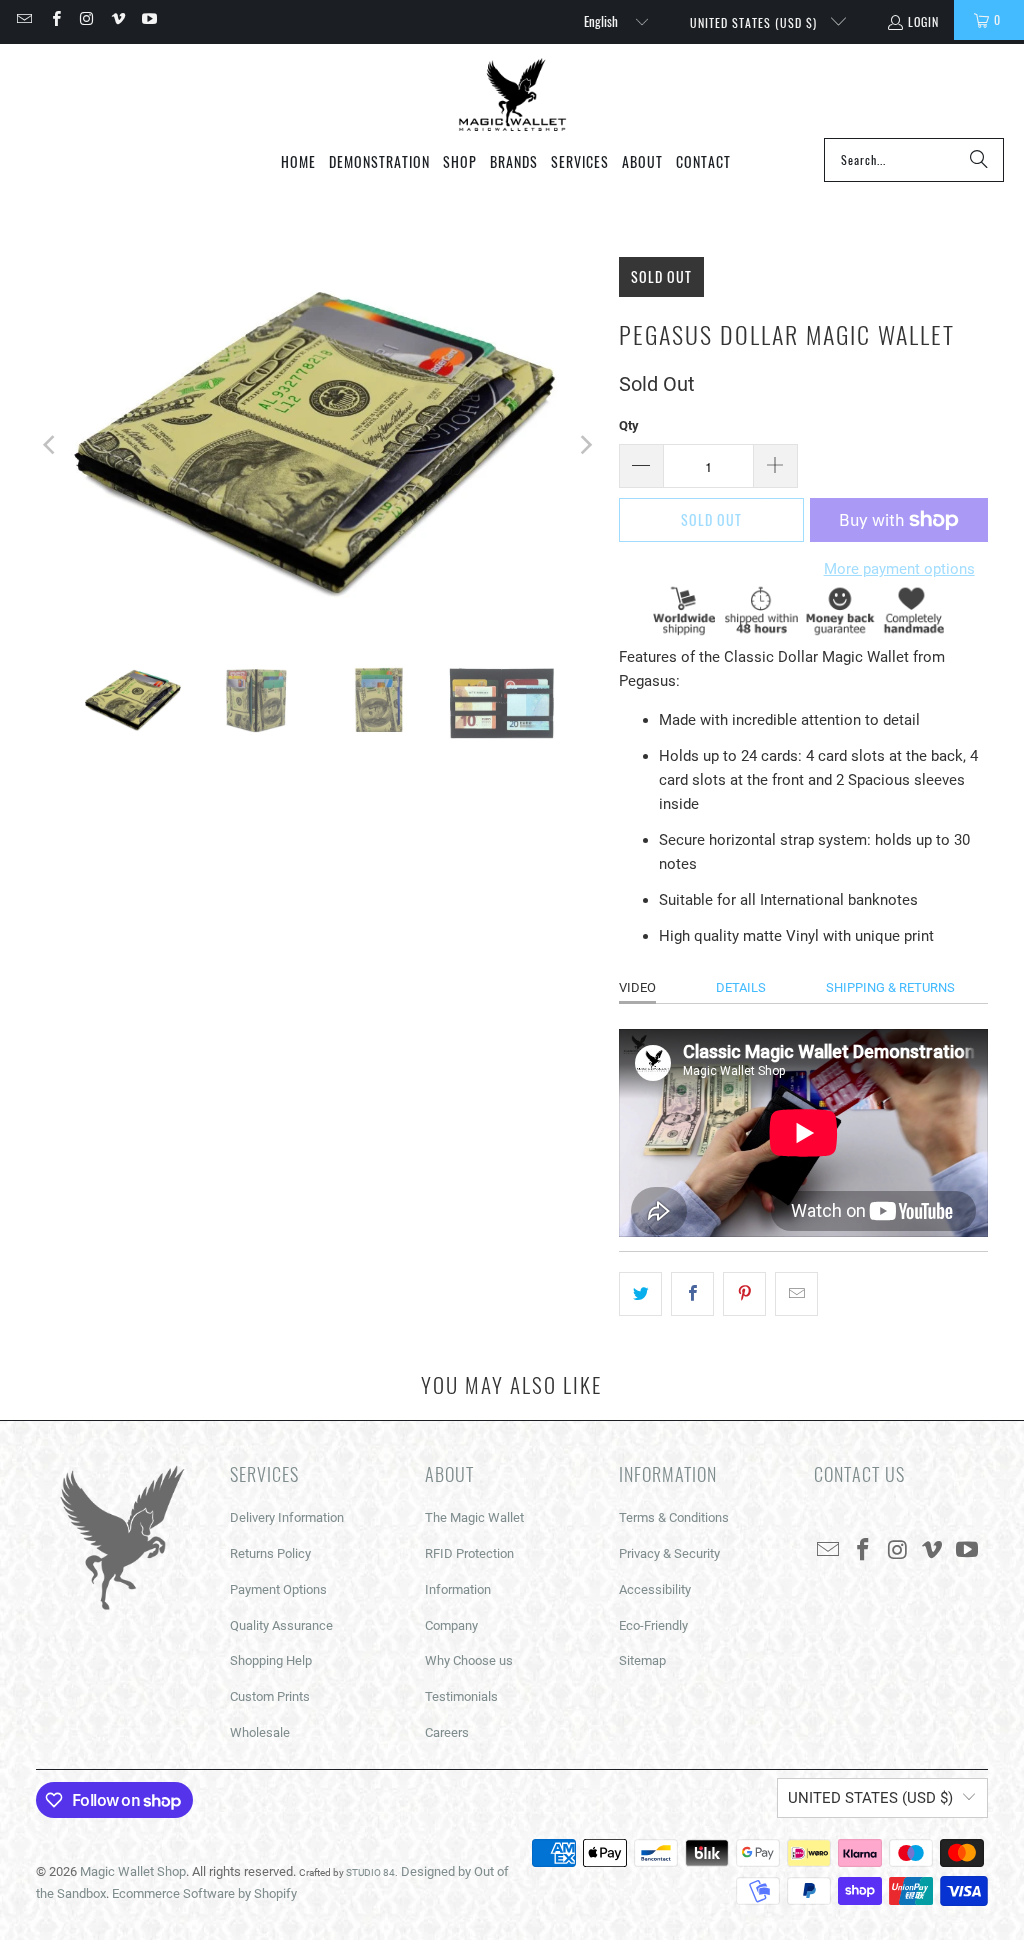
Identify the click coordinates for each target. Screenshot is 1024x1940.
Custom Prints (270, 1696)
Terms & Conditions (674, 1517)
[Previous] (51, 445)
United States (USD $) (755, 22)
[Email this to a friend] (796, 1294)
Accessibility (655, 1589)
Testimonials (461, 1696)
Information (458, 1589)
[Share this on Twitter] (640, 1294)
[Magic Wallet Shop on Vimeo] (117, 19)
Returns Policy (270, 1553)
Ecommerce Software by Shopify (204, 1893)
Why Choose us (469, 1660)
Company (451, 1625)
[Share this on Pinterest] (744, 1294)
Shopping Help (271, 1660)
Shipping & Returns (890, 987)
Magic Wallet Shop (133, 1871)
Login (923, 21)
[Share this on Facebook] (692, 1294)
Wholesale (260, 1732)
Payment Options (278, 1589)
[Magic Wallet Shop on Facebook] (54, 19)
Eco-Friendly (653, 1625)
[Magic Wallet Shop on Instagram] (86, 19)
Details (741, 987)
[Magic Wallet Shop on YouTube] (148, 19)
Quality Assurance (281, 1625)
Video (637, 987)
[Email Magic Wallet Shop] (23, 19)
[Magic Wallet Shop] (512, 96)
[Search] (979, 160)
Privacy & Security (669, 1553)
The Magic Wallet (474, 1517)
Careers (447, 1732)
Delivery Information (287, 1517)
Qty (629, 425)
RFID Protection (469, 1553)
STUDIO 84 (370, 1872)
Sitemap (642, 1660)
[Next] (584, 445)
